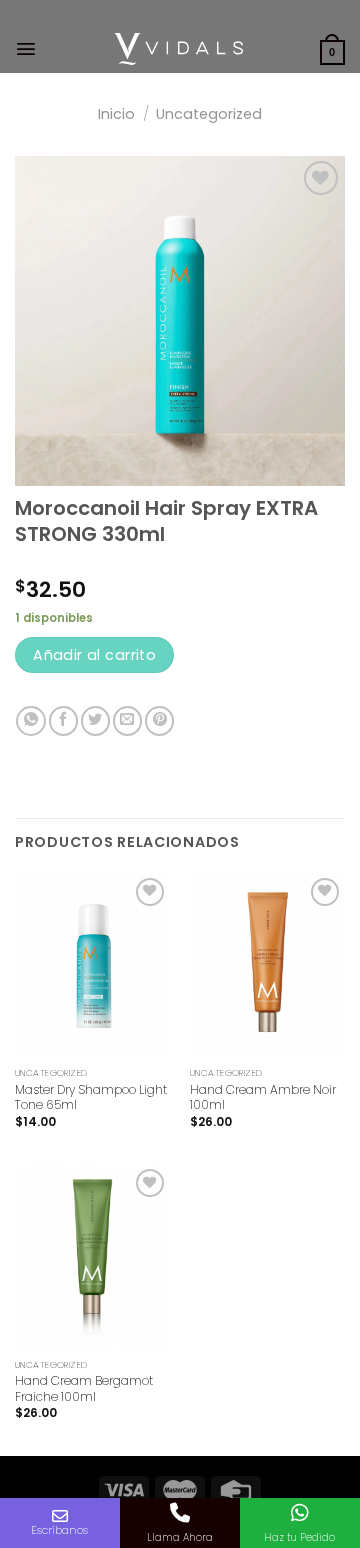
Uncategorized (209, 114)
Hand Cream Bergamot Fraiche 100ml (84, 1388)
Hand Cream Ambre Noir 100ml (263, 1097)
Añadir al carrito (94, 655)
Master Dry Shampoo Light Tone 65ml (91, 1097)
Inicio (116, 114)
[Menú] (26, 49)
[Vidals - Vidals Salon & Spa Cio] (178, 49)
